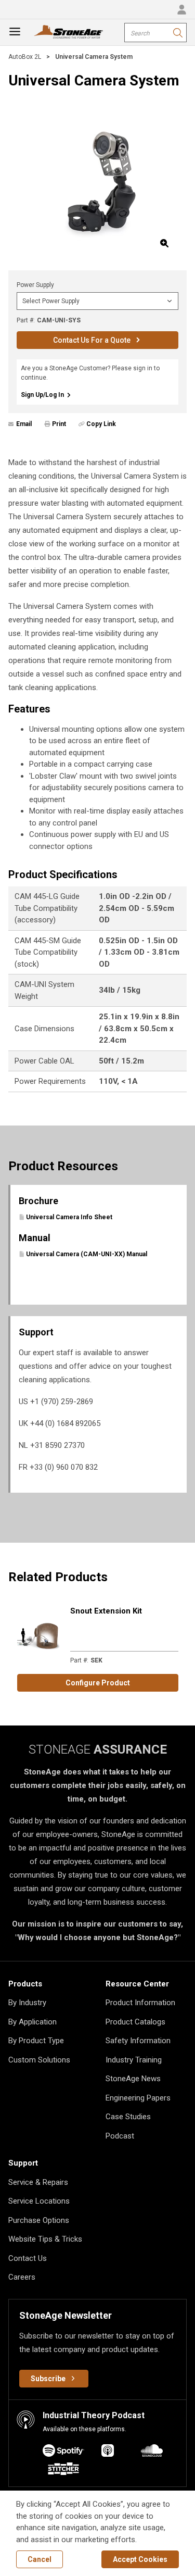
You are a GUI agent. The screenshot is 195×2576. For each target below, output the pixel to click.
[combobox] (155, 33)
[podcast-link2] (152, 2452)
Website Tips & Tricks (45, 2239)
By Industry (27, 2003)
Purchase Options (39, 2220)
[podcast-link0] (63, 2452)
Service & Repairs (38, 2182)
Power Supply (35, 285)
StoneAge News (133, 2079)
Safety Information (138, 2041)
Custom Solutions (39, 2060)
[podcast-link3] (63, 2471)
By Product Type (36, 2041)
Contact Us (28, 2258)
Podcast (120, 2136)
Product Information (140, 2003)
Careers (22, 2277)
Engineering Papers (138, 2098)
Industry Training (134, 2060)
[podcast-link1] (108, 2452)
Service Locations (39, 2201)
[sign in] (181, 9)
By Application (32, 2022)
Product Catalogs (135, 2022)
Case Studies (128, 2117)
